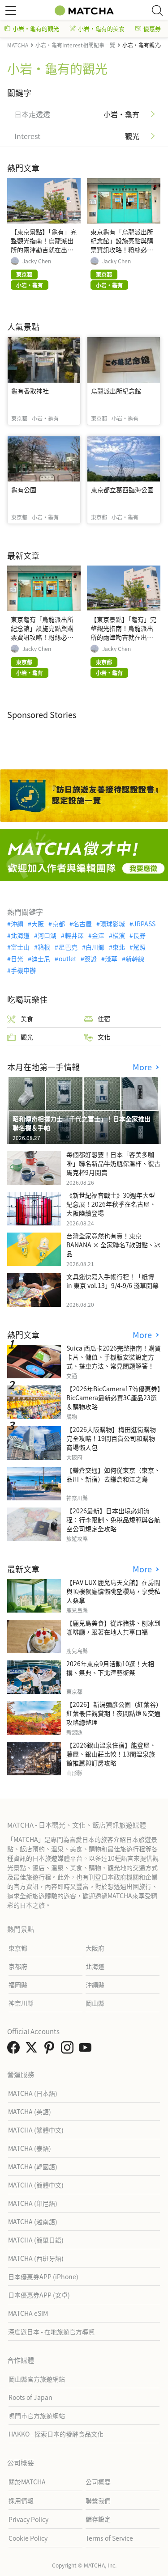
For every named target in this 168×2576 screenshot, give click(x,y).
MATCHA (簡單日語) (36, 2240)
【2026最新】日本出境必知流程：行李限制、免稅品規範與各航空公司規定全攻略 (113, 1520)
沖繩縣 (95, 1985)
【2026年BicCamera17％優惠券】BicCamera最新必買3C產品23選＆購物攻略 (113, 1398)
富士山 (20, 947)
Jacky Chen (37, 261)
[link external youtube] (87, 2050)
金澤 (98, 935)
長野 (139, 935)
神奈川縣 (21, 2003)
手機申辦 (23, 970)
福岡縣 (18, 1985)
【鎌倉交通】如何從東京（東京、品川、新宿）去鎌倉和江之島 (113, 1474)
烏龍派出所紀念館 (116, 391)
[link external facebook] (15, 2050)
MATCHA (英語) (30, 2111)
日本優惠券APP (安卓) (39, 2295)
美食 (27, 1018)
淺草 (111, 959)
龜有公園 (24, 490)
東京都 (18, 1948)
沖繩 (17, 924)
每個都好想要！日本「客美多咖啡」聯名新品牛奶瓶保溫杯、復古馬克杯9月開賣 (113, 1163)
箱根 (44, 947)
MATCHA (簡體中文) (36, 2185)
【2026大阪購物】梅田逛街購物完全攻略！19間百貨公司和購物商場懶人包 (111, 1438)
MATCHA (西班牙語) (36, 2258)
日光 (17, 959)
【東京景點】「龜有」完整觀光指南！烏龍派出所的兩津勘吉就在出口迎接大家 (44, 245)
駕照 (139, 947)
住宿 (104, 1018)
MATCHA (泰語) (30, 2148)
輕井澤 (74, 935)
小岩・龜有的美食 (101, 28)
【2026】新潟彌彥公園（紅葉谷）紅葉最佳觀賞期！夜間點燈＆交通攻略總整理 (113, 1713)
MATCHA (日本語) (33, 2093)
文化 (104, 1037)
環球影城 (112, 924)
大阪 (38, 924)
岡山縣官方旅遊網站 (37, 2379)
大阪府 (95, 1948)
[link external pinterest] (51, 2050)
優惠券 (152, 28)
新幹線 (135, 959)
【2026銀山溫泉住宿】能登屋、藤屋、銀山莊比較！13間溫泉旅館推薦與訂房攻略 (111, 1754)
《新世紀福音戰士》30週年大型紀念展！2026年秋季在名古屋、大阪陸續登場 (111, 1204)
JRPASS (144, 924)
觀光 (27, 1037)
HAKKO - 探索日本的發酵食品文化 (56, 2434)
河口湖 (47, 935)
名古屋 (82, 924)
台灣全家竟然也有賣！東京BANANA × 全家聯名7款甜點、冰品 (113, 1245)
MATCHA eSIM (28, 2313)
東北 (119, 947)
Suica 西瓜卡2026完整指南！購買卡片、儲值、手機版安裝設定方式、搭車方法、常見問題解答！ (114, 1357)
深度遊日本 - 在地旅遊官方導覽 (51, 2331)
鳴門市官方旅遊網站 (37, 2416)
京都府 (18, 1966)
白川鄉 (95, 947)
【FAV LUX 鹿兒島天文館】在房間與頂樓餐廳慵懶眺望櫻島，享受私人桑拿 (113, 1591)
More (143, 1067)
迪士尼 (41, 959)
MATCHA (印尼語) (33, 2203)
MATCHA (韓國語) (33, 2166)
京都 (58, 924)
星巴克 (68, 947)
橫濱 (119, 935)
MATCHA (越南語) (33, 2221)
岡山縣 (95, 2003)
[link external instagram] (69, 2050)
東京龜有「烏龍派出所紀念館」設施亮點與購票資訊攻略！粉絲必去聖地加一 (122, 245)
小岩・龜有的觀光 (36, 28)
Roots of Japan (30, 2397)
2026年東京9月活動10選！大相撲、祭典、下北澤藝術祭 (110, 1668)
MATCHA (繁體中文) (36, 2130)
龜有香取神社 (30, 391)
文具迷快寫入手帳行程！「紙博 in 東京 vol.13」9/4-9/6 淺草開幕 (112, 1281)
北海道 (20, 935)
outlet (67, 959)
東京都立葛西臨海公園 (122, 490)
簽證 (90, 959)
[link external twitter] (33, 2050)
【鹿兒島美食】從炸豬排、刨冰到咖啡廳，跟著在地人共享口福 (113, 1627)
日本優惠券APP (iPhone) (43, 2276)
